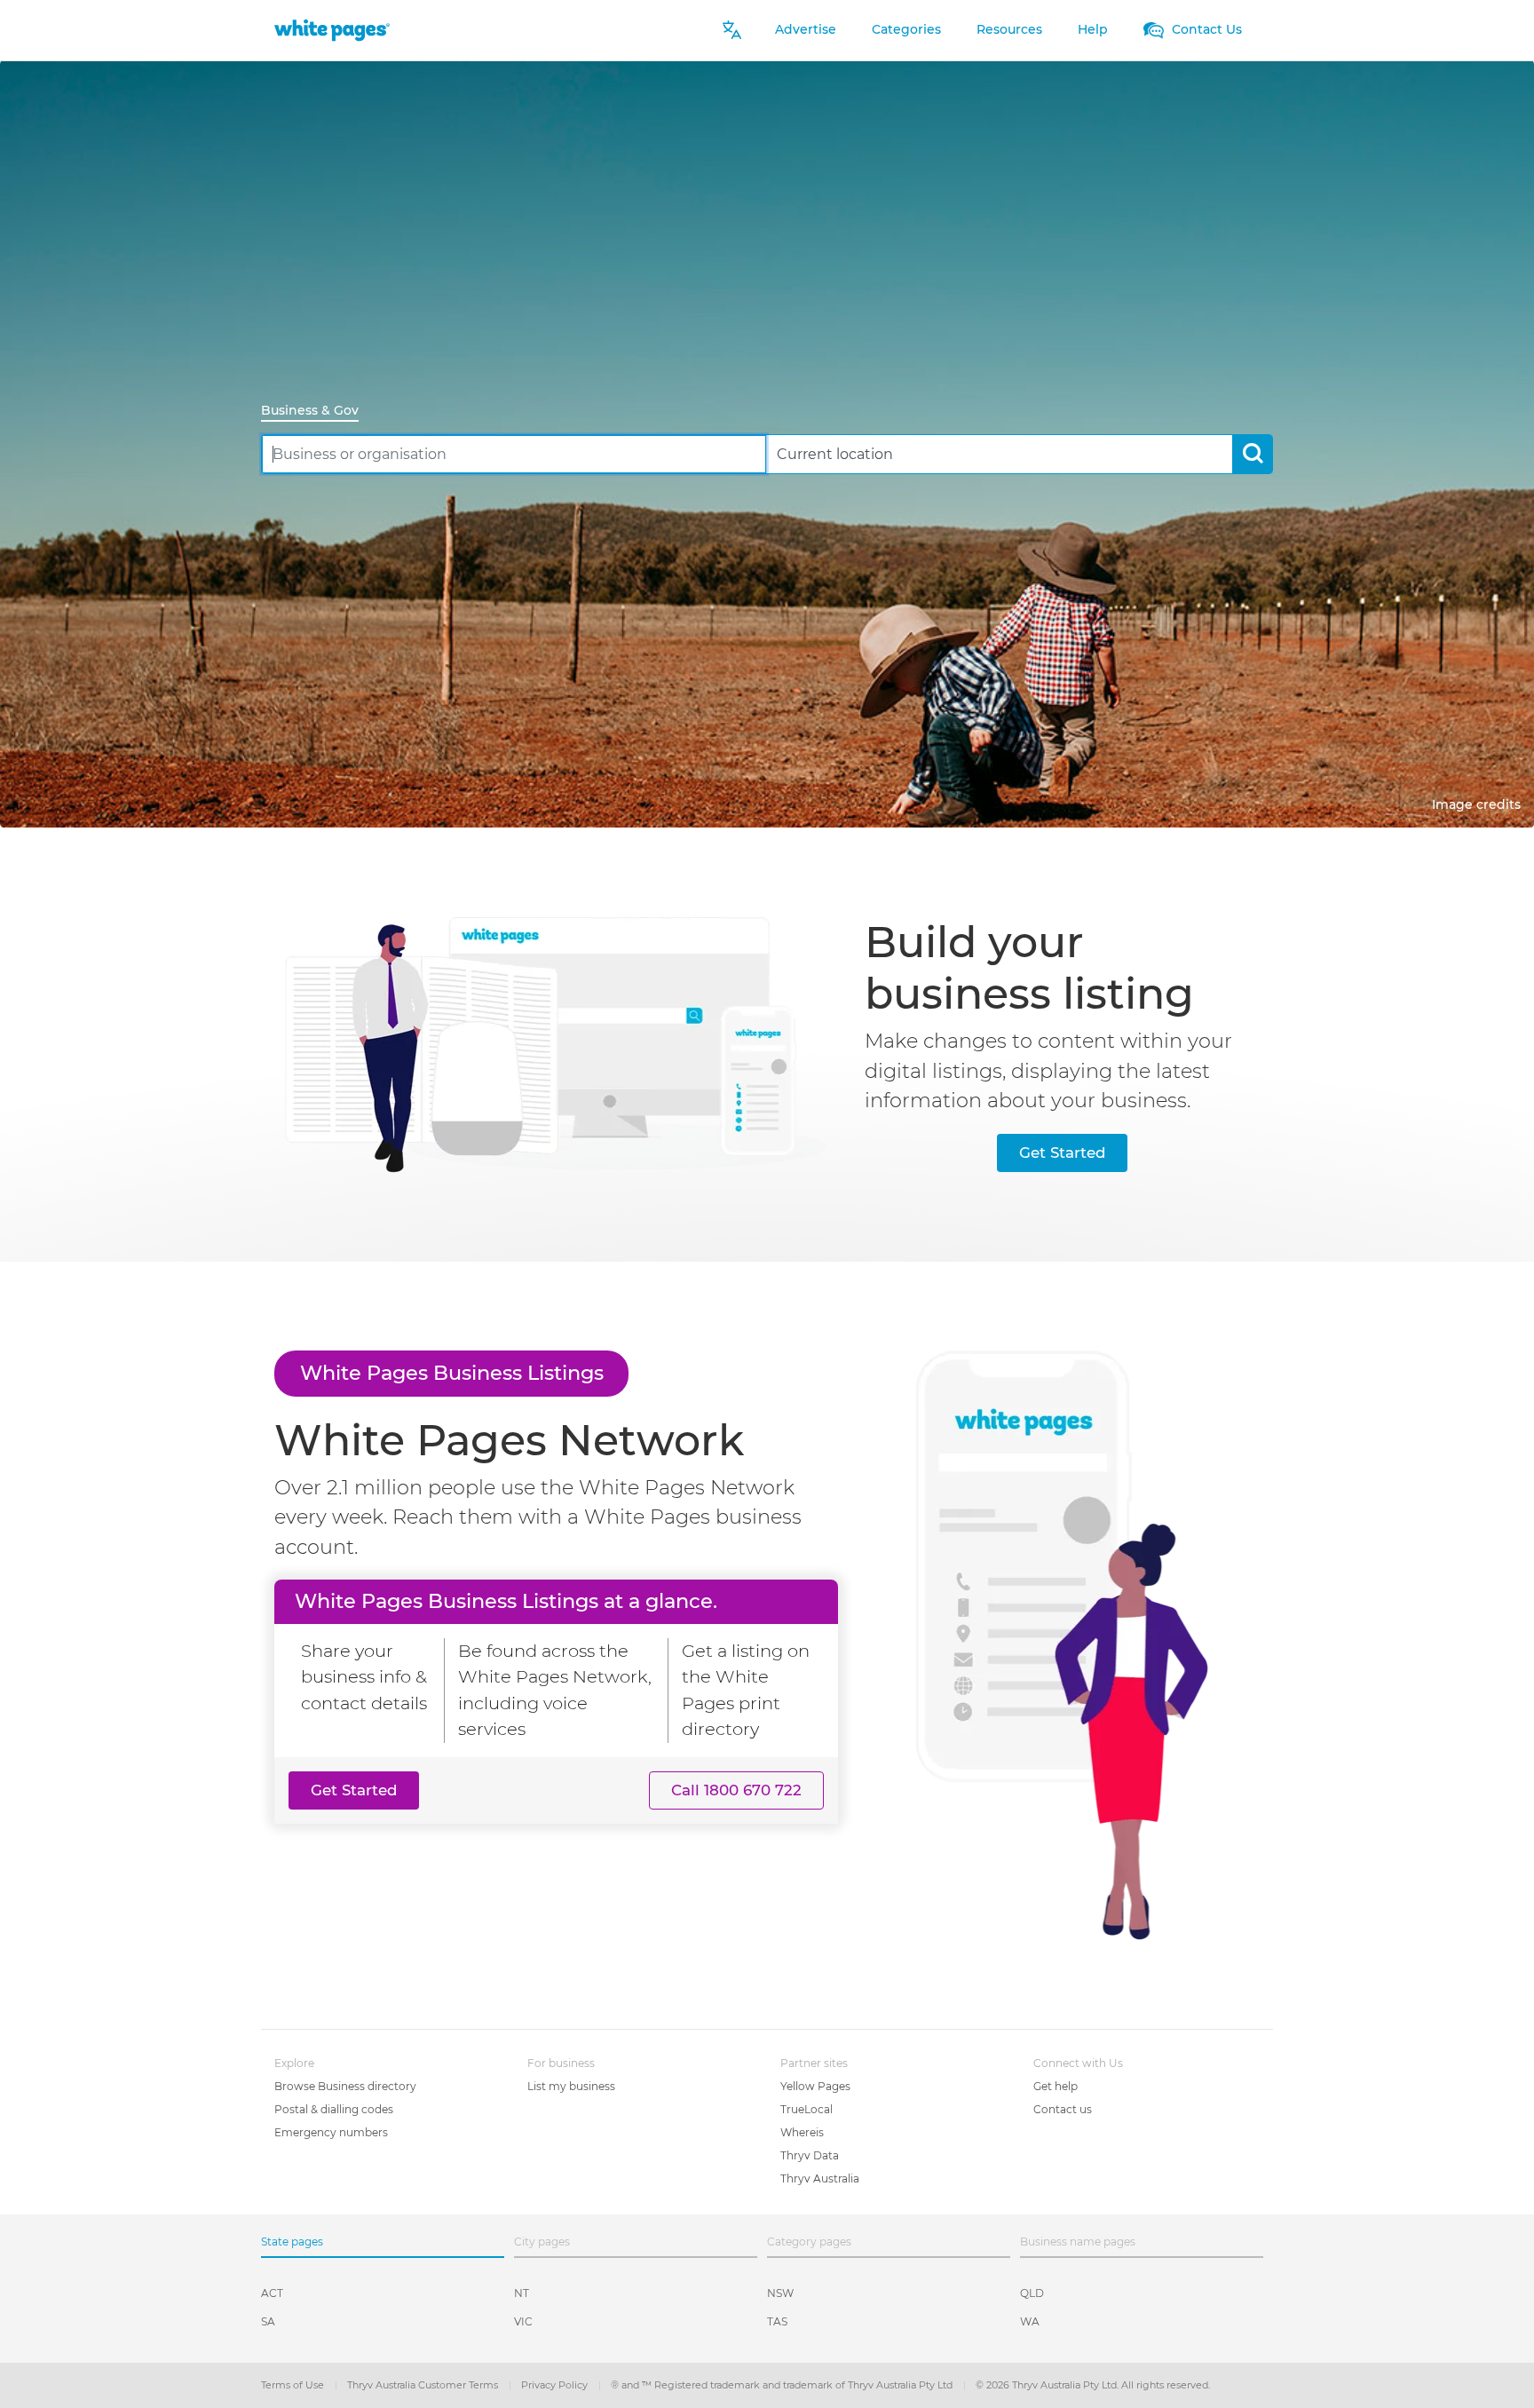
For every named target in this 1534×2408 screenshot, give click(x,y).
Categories (906, 29)
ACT (272, 2293)
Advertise (806, 29)
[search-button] (1252, 454)
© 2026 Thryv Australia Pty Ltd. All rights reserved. (1093, 2385)
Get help (1056, 2086)
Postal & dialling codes (334, 2109)
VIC (523, 2321)
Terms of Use (294, 2385)
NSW (780, 2293)
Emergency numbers (331, 2132)
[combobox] (514, 454)
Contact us (1063, 2109)
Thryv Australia (820, 2178)
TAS (777, 2321)
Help (1093, 29)
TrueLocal (807, 2109)
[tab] (317, 412)
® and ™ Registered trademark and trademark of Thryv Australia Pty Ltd (783, 2385)
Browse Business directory (345, 2086)
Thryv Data (810, 2155)
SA (268, 2321)
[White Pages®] (332, 30)
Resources (1009, 29)
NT (522, 2293)
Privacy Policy (556, 2385)
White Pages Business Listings (452, 1373)
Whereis (802, 2132)
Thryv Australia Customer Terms (424, 2385)
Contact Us (1205, 29)
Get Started (1062, 1153)
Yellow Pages (815, 2086)
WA (1030, 2321)
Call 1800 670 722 (736, 1790)
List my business (571, 2086)
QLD (1032, 2293)
